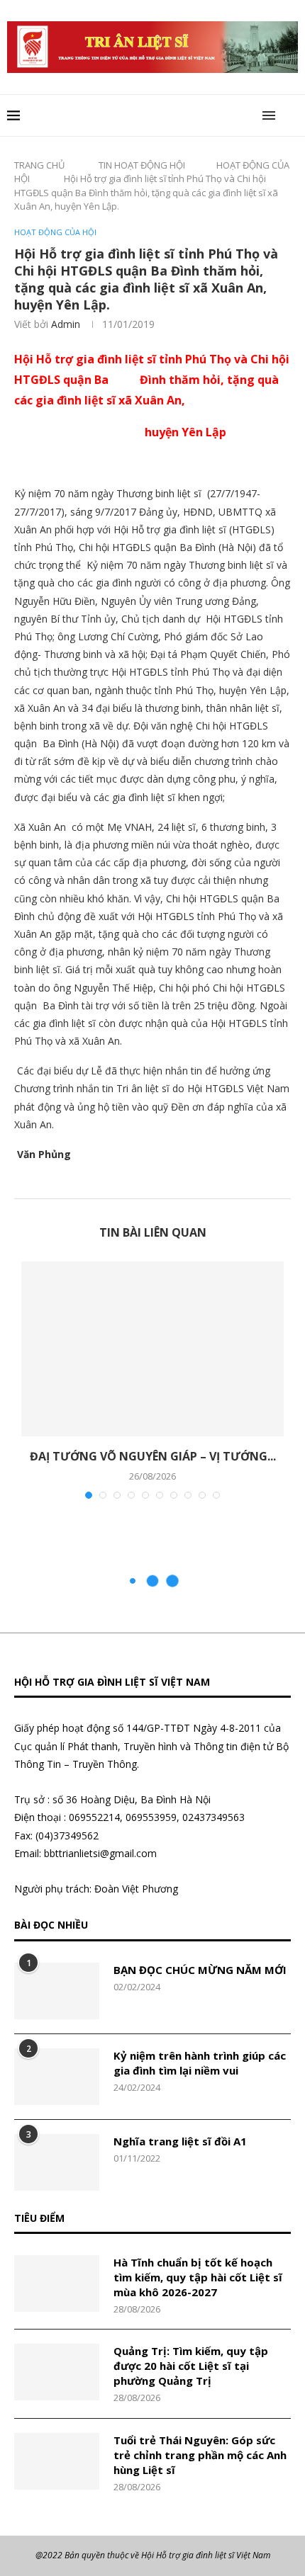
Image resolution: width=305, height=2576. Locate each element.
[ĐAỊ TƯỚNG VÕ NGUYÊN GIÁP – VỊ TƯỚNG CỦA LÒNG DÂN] (152, 1349)
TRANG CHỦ (39, 165)
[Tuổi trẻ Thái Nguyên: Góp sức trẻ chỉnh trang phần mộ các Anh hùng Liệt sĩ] (57, 2461)
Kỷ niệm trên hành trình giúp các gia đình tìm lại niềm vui (200, 2063)
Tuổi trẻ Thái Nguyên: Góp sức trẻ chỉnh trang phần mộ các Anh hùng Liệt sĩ (200, 2455)
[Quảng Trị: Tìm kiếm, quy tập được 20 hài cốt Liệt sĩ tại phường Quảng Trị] (57, 2372)
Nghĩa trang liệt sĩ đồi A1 (180, 2141)
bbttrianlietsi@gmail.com (100, 1853)
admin (66, 324)
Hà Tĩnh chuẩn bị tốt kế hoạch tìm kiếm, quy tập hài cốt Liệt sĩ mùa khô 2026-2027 (198, 2277)
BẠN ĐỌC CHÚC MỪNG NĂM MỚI (200, 1970)
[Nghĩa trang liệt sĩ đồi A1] (57, 2162)
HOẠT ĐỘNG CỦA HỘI (55, 232)
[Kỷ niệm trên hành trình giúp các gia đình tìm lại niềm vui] (57, 2077)
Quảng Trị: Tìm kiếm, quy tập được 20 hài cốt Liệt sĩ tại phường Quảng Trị (191, 2366)
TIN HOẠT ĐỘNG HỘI (142, 165)
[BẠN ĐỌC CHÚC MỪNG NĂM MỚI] (57, 1991)
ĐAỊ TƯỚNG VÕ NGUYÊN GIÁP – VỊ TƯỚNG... (153, 1456)
